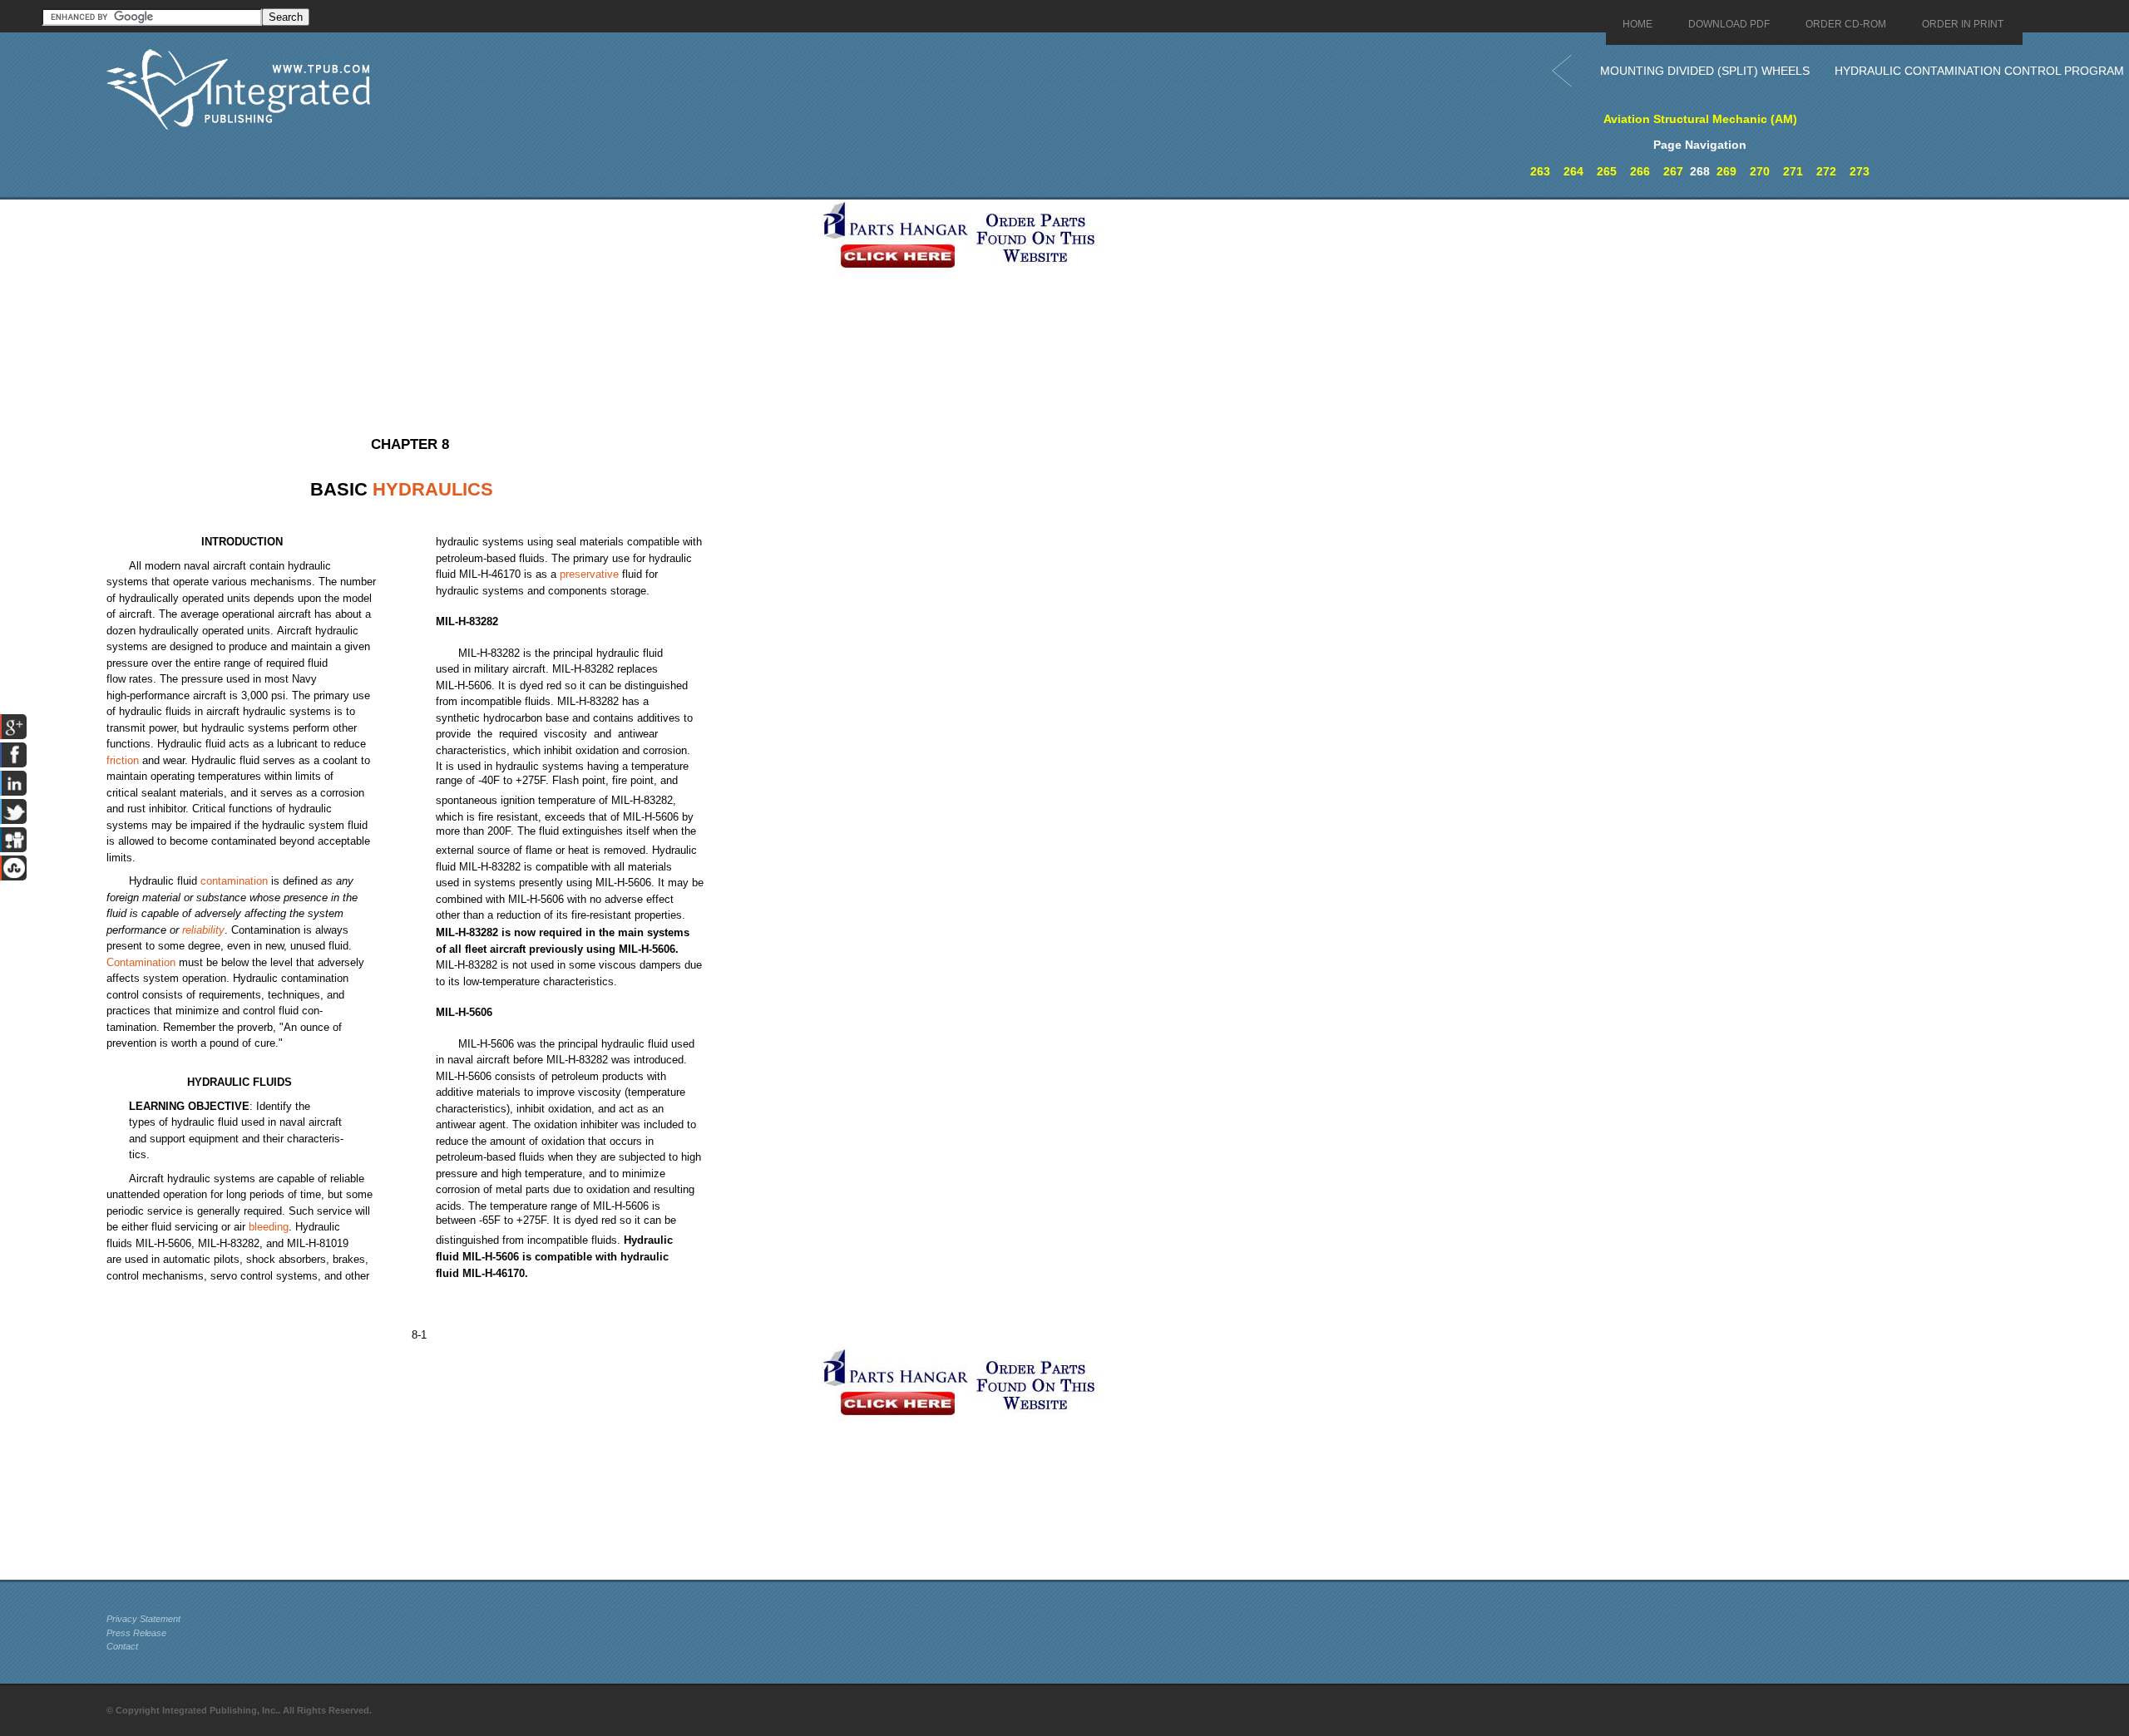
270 (1760, 171)
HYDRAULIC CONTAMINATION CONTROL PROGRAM (1979, 71)
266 (1640, 171)
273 (1860, 171)
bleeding (269, 1227)
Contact (122, 1646)
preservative (589, 574)
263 (1540, 171)
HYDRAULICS (433, 489)
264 (1573, 171)
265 (1607, 171)
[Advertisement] (460, 316)
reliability (203, 930)
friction (123, 760)
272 (1826, 171)
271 (1793, 171)
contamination (234, 881)
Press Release (136, 1633)
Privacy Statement (143, 1619)
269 (1726, 171)
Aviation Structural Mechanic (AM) (1700, 119)
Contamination (141, 962)
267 (1673, 171)
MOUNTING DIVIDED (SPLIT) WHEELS (1705, 71)
